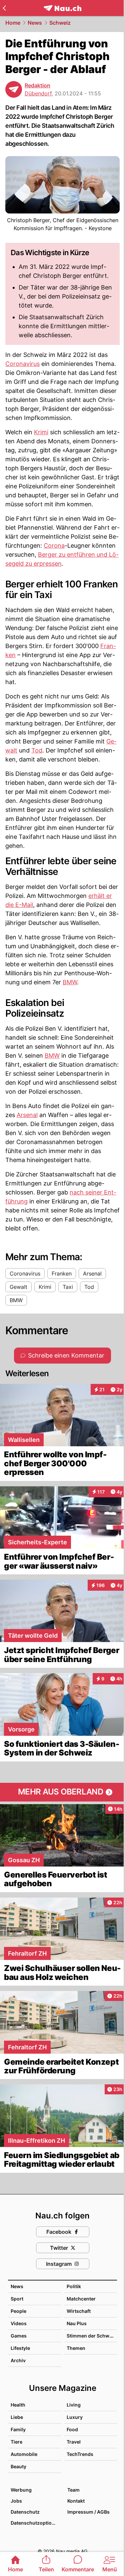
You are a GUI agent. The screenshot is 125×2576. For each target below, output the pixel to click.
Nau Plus (77, 2323)
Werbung (21, 2490)
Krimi (41, 432)
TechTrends (80, 2454)
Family (18, 2429)
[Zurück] (4, 8)
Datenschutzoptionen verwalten (36, 2523)
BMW (70, 982)
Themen (76, 2348)
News (35, 23)
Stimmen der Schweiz (91, 2336)
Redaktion (37, 85)
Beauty (18, 2466)
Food (72, 2429)
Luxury (75, 2417)
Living (74, 2405)
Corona (54, 546)
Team (73, 2490)
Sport (17, 2299)
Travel (74, 2442)
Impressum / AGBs (88, 2512)
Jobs (16, 2501)
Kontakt (76, 2501)
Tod (37, 750)
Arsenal (27, 1115)
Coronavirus (22, 364)
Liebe (17, 2417)
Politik (74, 2286)
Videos (19, 2323)
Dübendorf (38, 93)
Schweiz (60, 23)
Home (13, 23)
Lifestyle (20, 2348)
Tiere (16, 2442)
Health (18, 2405)
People (18, 2311)
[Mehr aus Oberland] (62, 1792)
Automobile (24, 2454)
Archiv (18, 2360)
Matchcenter (81, 2299)
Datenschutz (25, 2512)
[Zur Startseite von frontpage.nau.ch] (62, 8)
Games (19, 2336)
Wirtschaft (79, 2311)
